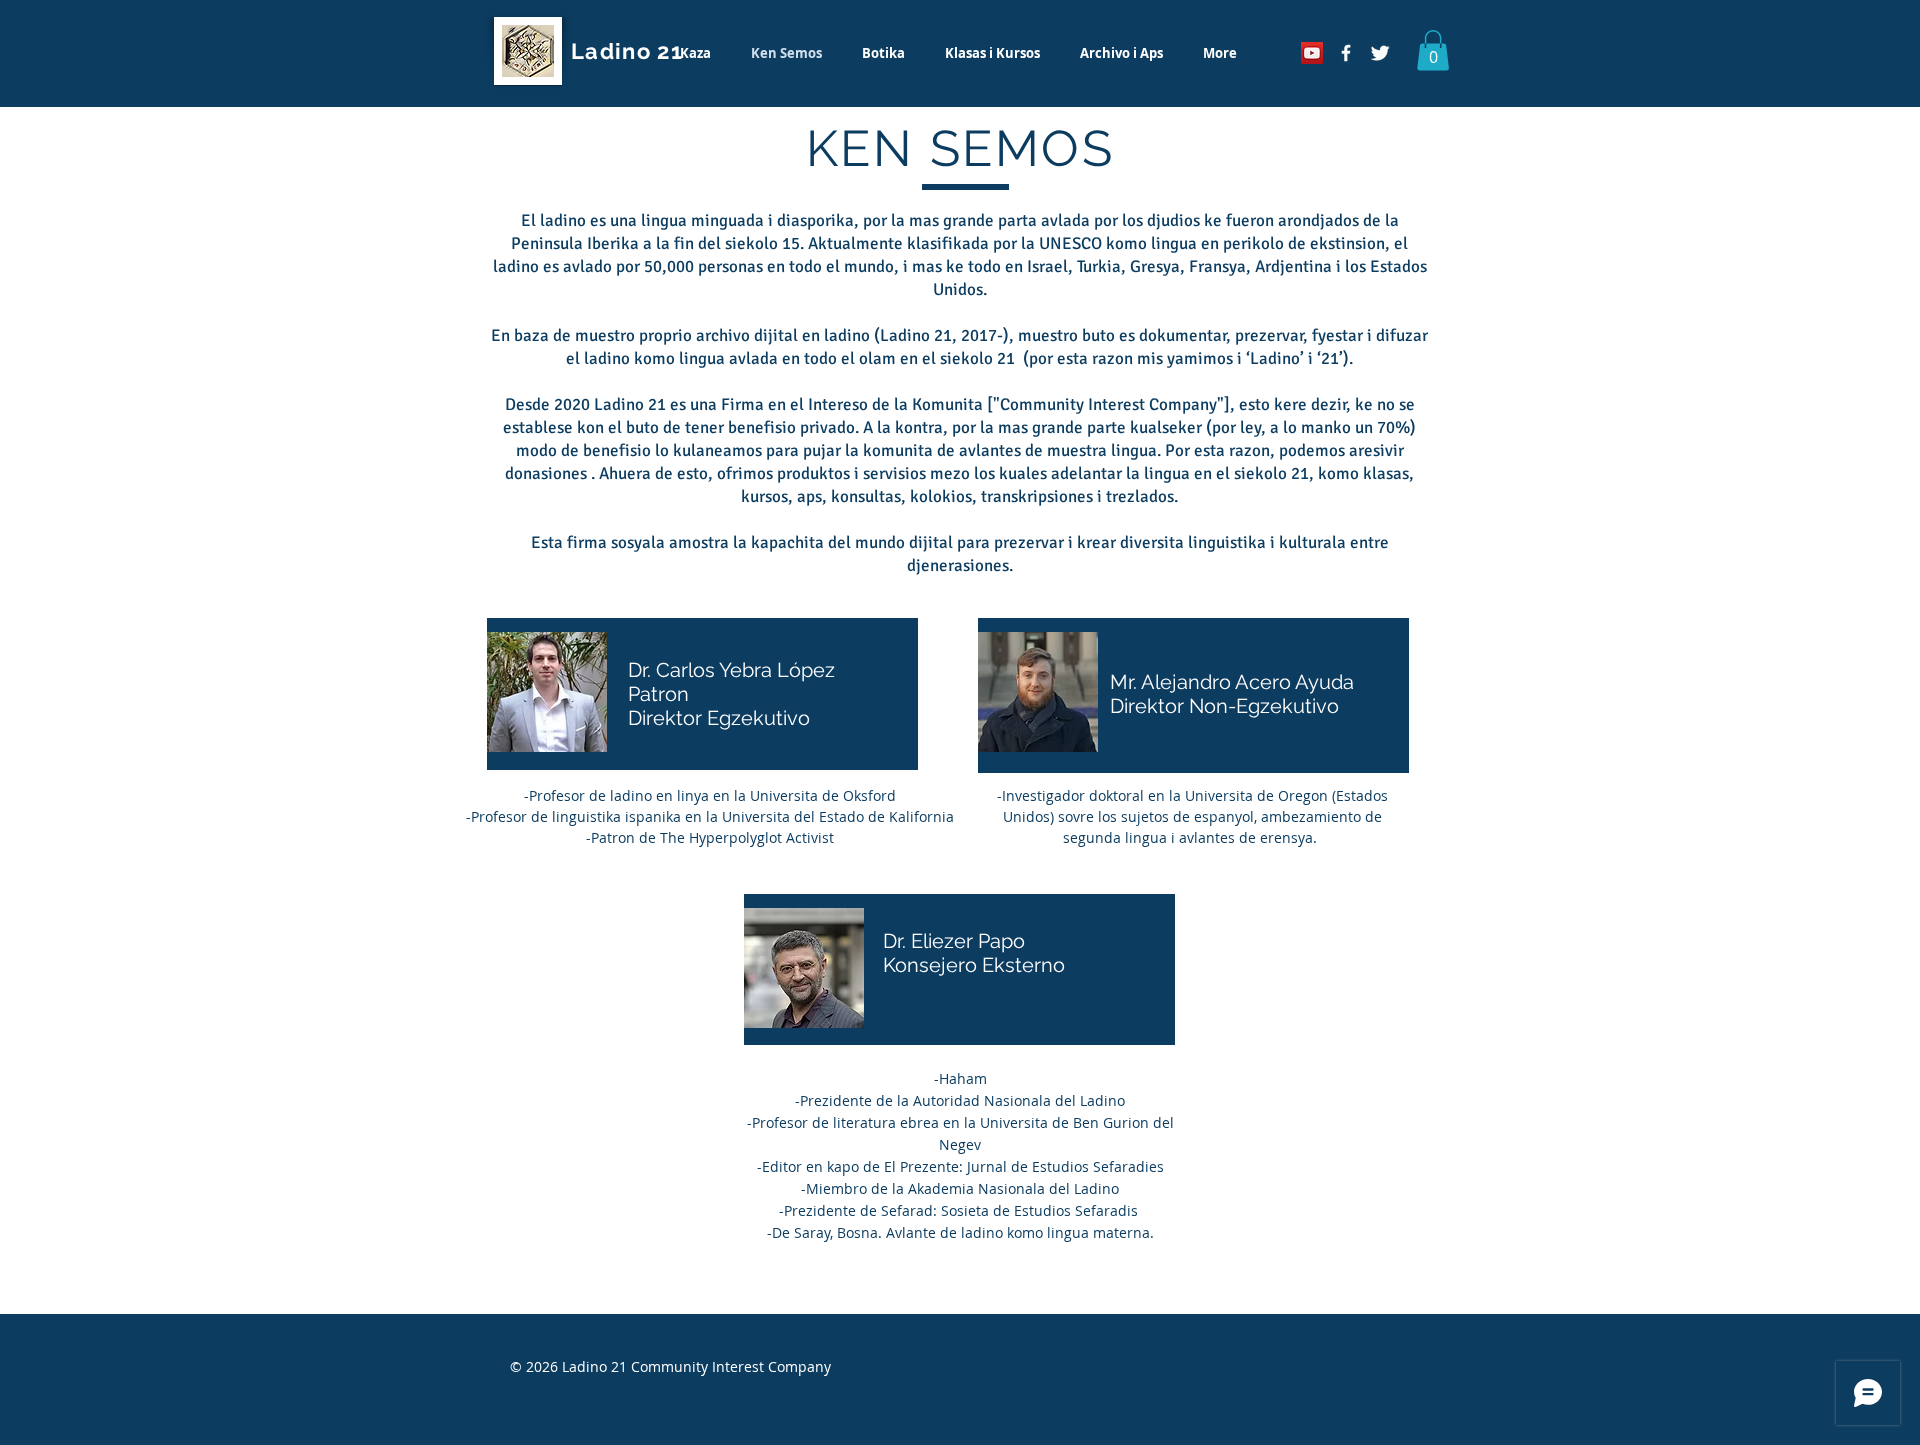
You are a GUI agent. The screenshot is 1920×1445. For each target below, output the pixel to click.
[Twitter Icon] (1380, 53)
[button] (1433, 50)
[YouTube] (1312, 53)
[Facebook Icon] (1346, 53)
